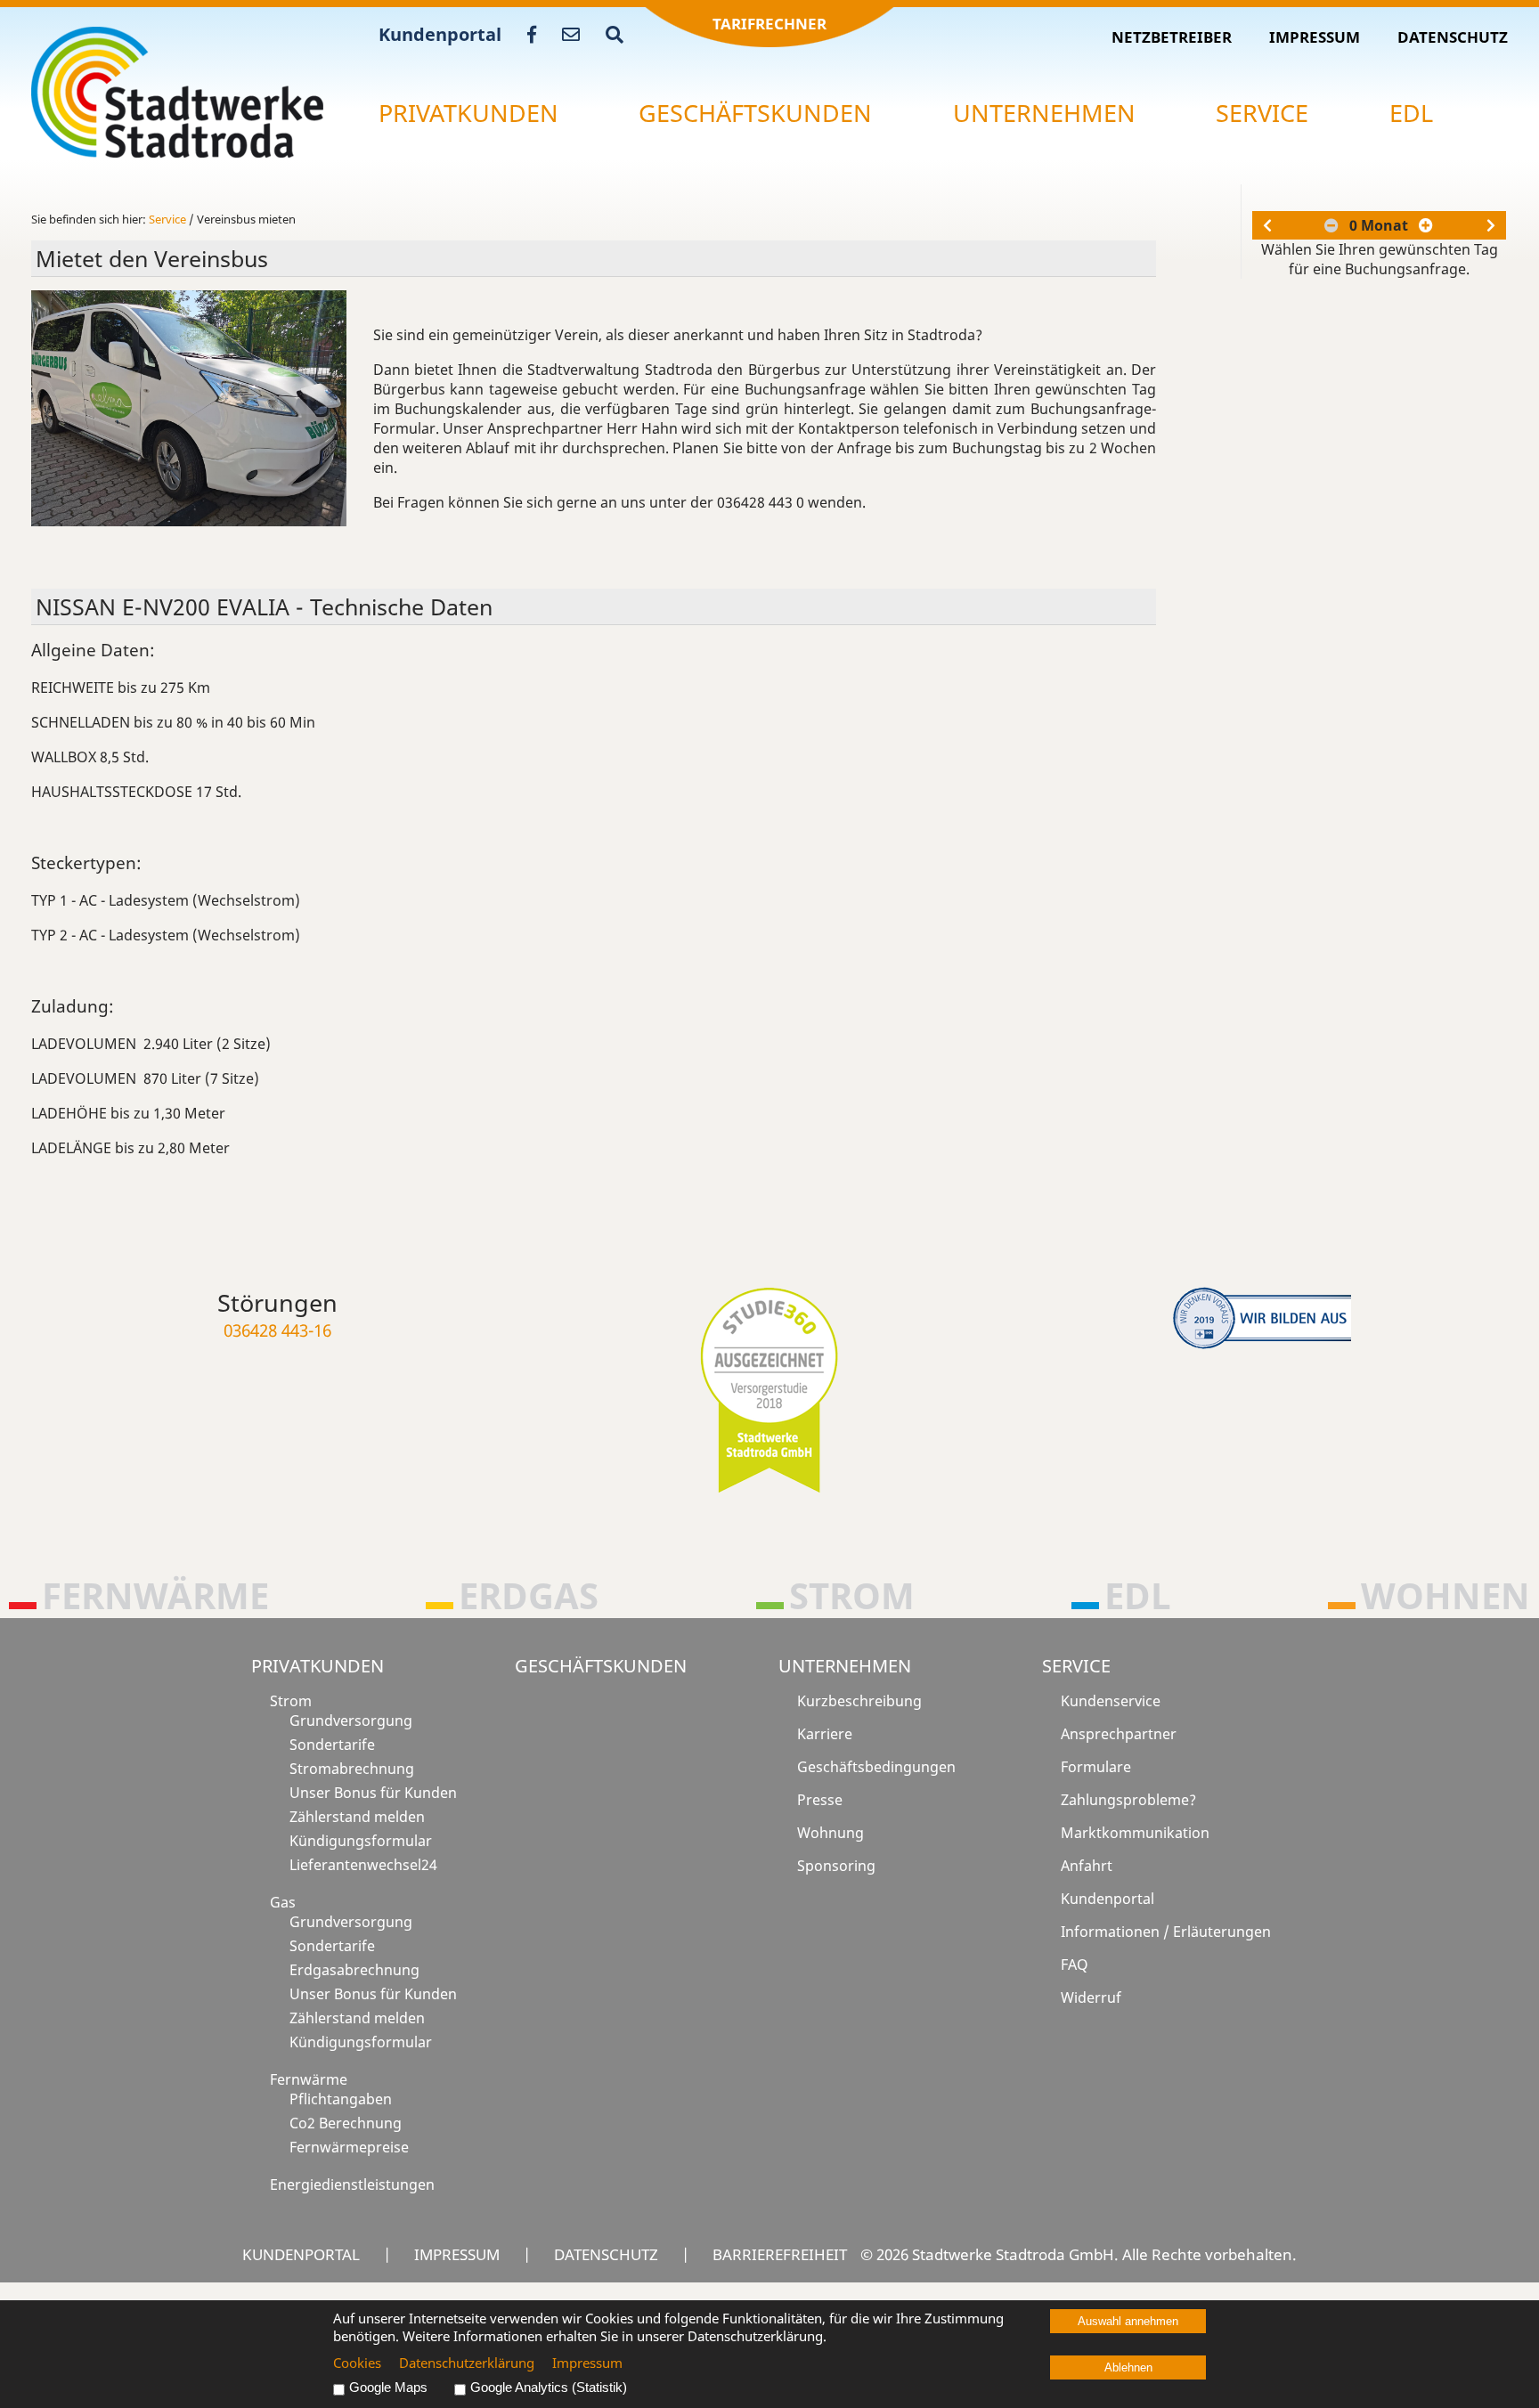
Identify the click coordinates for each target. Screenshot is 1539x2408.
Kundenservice (1111, 1701)
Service (1262, 113)
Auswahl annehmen (1128, 2321)
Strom (291, 1701)
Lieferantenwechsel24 (363, 1865)
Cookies (357, 2363)
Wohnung (831, 1833)
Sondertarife (332, 1745)
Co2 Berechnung (346, 2123)
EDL (1411, 113)
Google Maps (388, 2388)
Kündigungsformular (361, 1841)
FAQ (1075, 1965)
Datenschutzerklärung (467, 2363)
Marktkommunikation (1135, 1833)
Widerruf (1091, 1997)
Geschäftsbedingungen (876, 1767)
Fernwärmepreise (349, 2147)
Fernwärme (309, 2079)
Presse (820, 1800)
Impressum (1315, 37)
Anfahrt (1087, 1866)
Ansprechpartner (1119, 1734)
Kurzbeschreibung (859, 1701)
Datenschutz (1453, 37)
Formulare (1096, 1767)
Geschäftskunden (755, 113)
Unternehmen (1044, 113)
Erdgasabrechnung (354, 1970)
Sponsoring (836, 1866)
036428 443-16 (277, 1330)
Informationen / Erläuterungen (1166, 1932)
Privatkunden (468, 113)
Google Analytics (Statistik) (549, 2388)
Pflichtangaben (341, 2099)
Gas (283, 1902)
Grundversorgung (351, 1721)
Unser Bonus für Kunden (373, 1793)
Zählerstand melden (357, 1817)
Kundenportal (440, 34)
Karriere (825, 1734)
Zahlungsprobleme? (1128, 1800)
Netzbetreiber (1172, 37)
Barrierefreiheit (780, 2254)
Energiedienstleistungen (352, 2184)
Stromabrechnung (352, 1769)
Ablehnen (1128, 2367)
